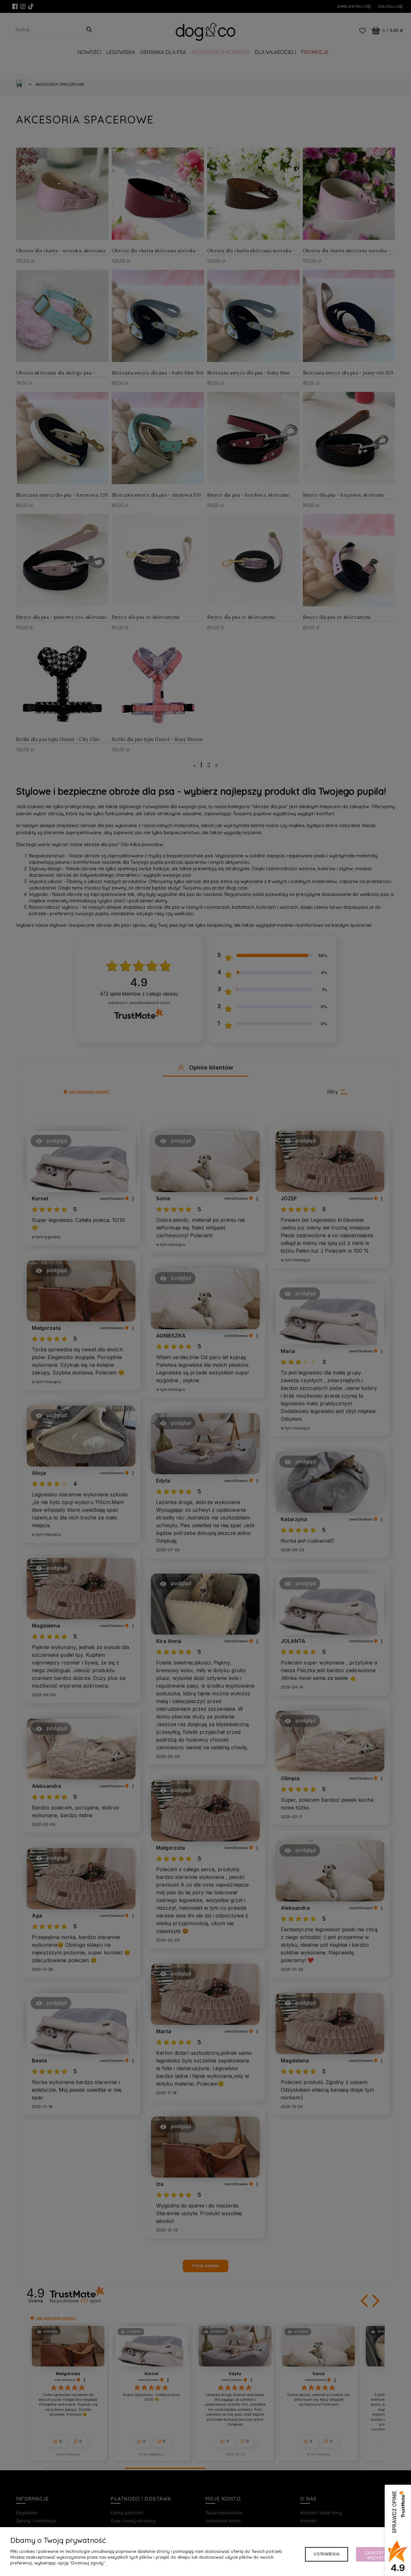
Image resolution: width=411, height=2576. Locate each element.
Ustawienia (327, 2554)
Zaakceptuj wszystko (378, 2555)
